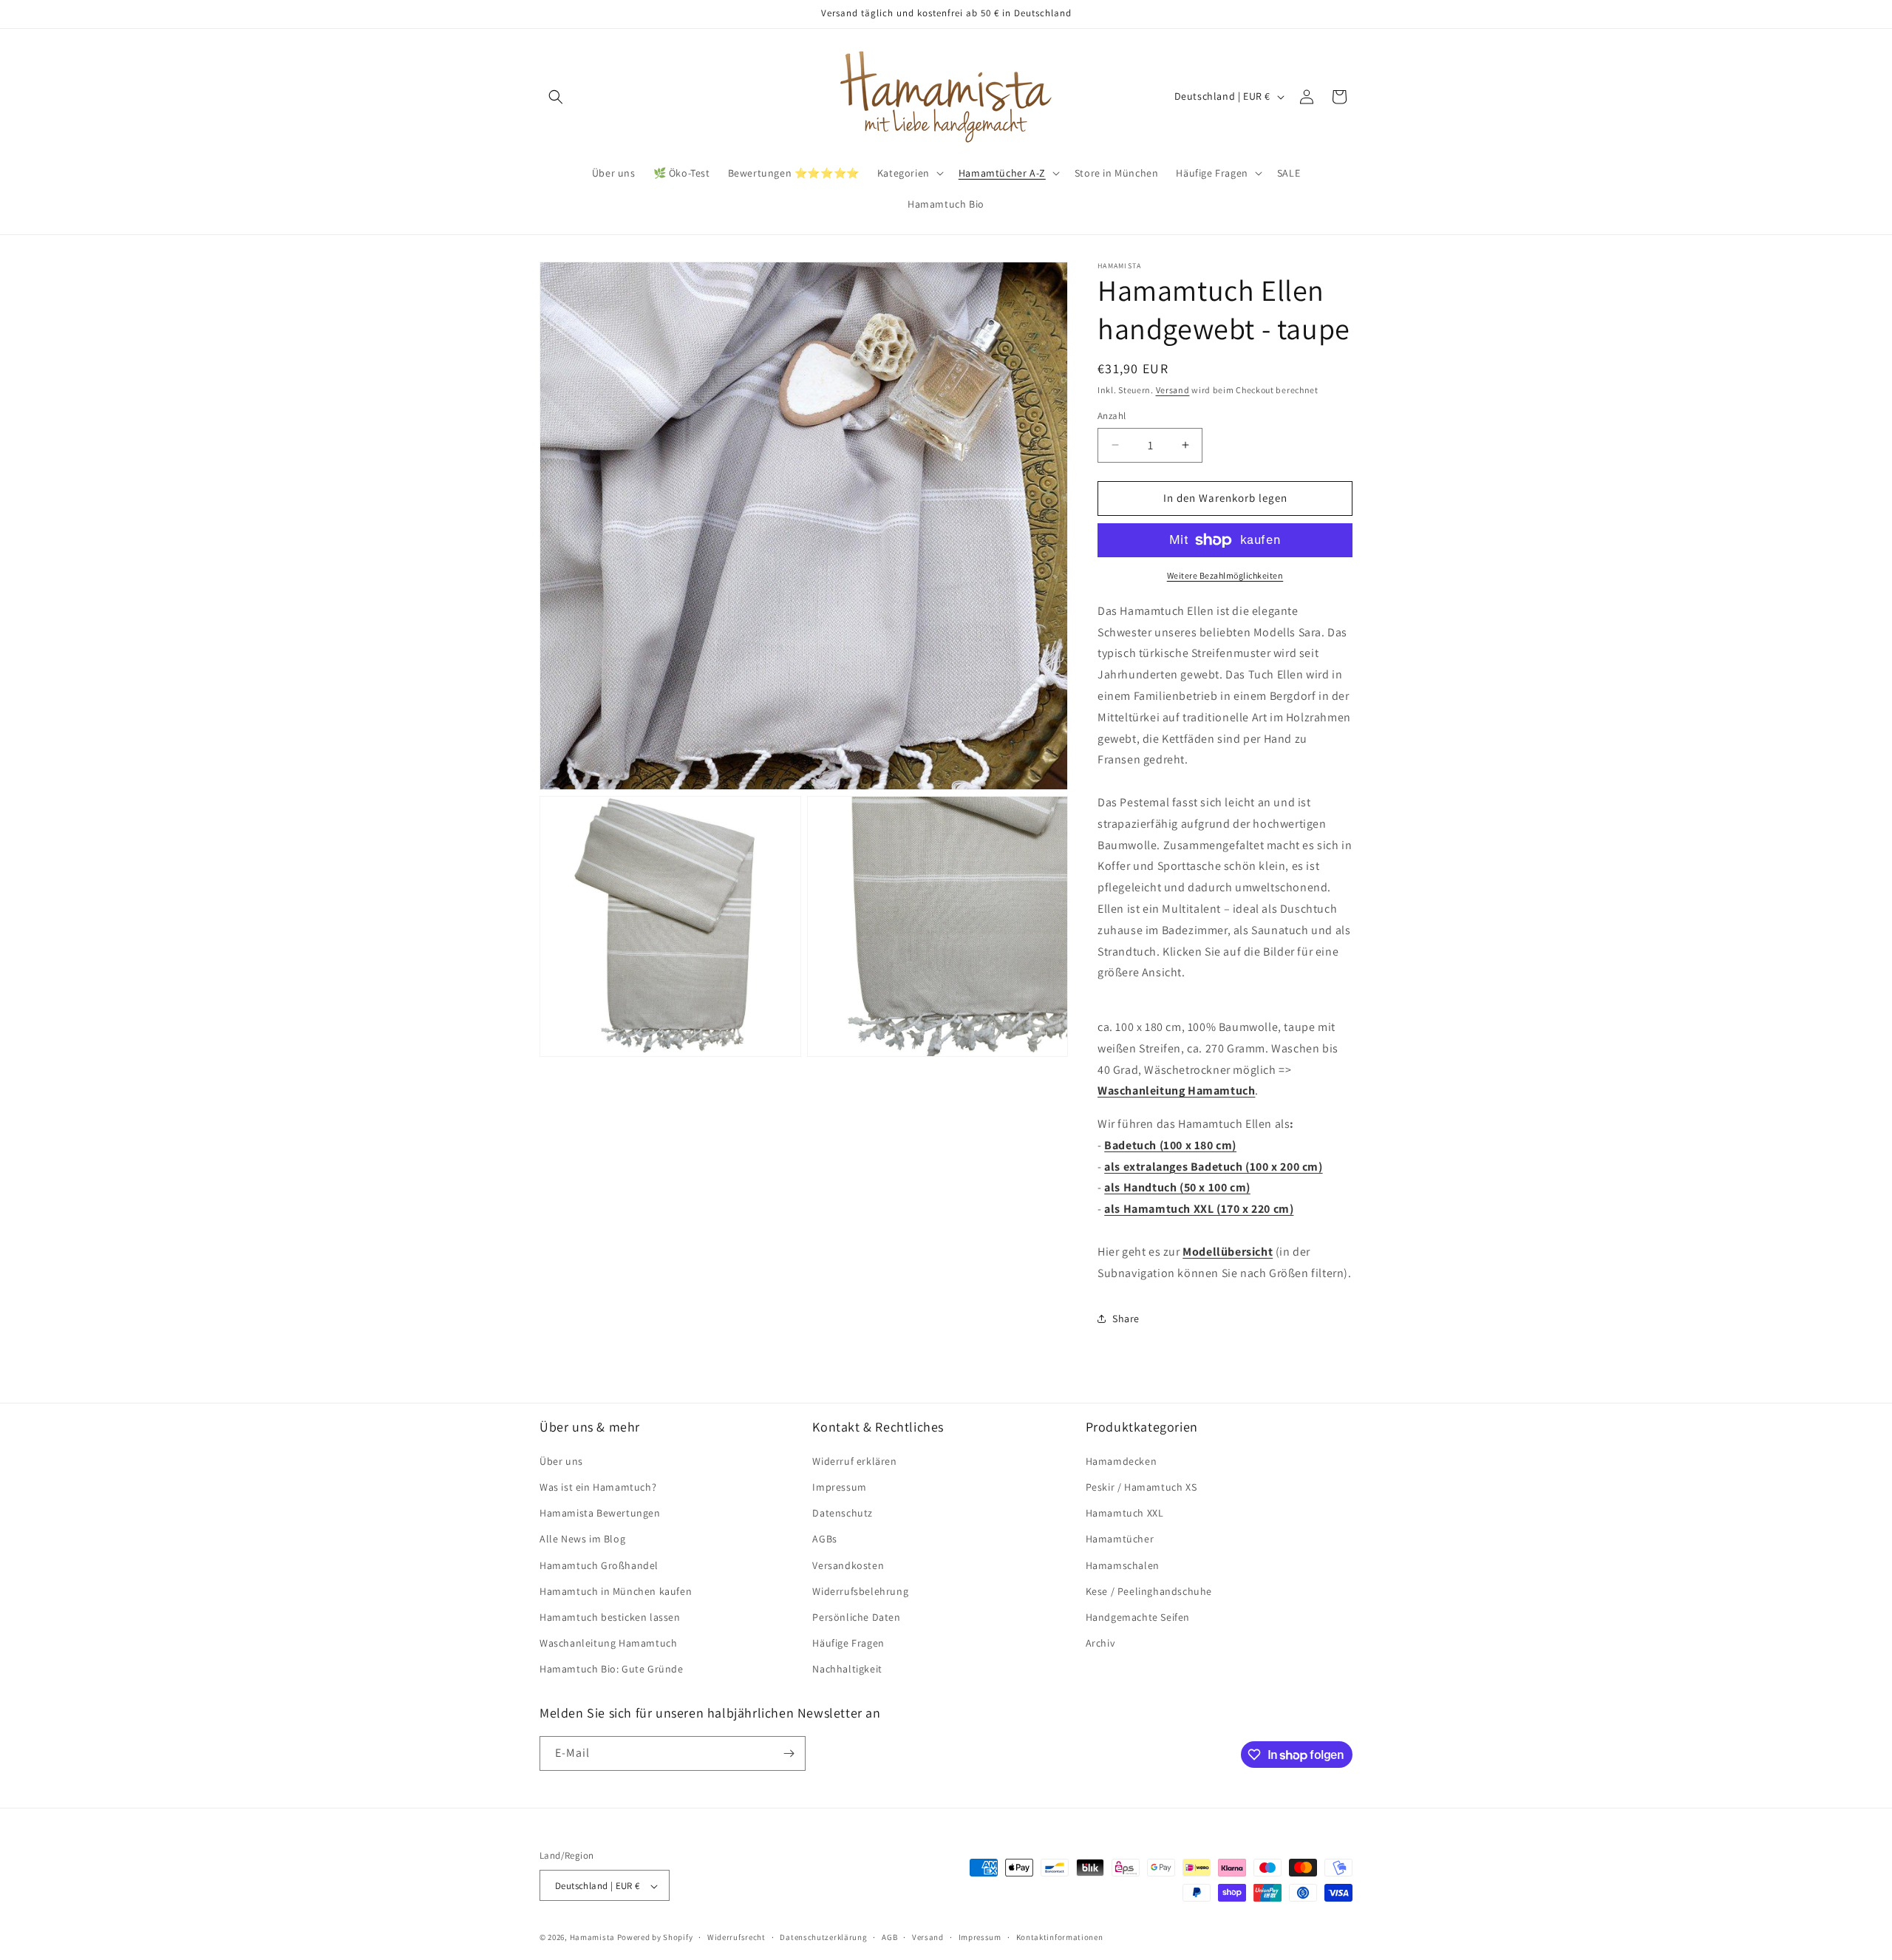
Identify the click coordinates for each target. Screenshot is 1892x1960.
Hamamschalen (1123, 1565)
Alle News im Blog (582, 1539)
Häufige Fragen (848, 1642)
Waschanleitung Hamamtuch (1176, 1090)
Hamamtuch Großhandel (599, 1565)
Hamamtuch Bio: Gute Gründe (612, 1669)
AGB (889, 1937)
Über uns (561, 1460)
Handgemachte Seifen (1138, 1616)
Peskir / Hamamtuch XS (1141, 1486)
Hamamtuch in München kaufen (616, 1590)
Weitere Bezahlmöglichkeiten (1225, 575)
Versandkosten (848, 1565)
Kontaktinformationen (1060, 1937)
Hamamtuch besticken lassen (610, 1616)
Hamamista (592, 1938)
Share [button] (1126, 1318)
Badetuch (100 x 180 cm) (1170, 1145)
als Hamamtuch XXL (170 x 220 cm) (1199, 1209)
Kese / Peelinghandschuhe (1149, 1590)
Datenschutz (843, 1512)
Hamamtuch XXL (1125, 1512)
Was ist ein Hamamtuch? (598, 1486)
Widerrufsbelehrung (860, 1590)
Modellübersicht (1228, 1252)
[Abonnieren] (789, 1753)
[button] (556, 97)
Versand (1173, 390)
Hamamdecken (1122, 1460)
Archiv (1100, 1642)
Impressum (839, 1486)
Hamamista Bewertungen (600, 1512)
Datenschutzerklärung (823, 1937)
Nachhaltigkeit (847, 1669)
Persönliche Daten (856, 1616)
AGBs (824, 1539)
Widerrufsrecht (736, 1937)
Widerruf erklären (854, 1460)
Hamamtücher (1120, 1539)
